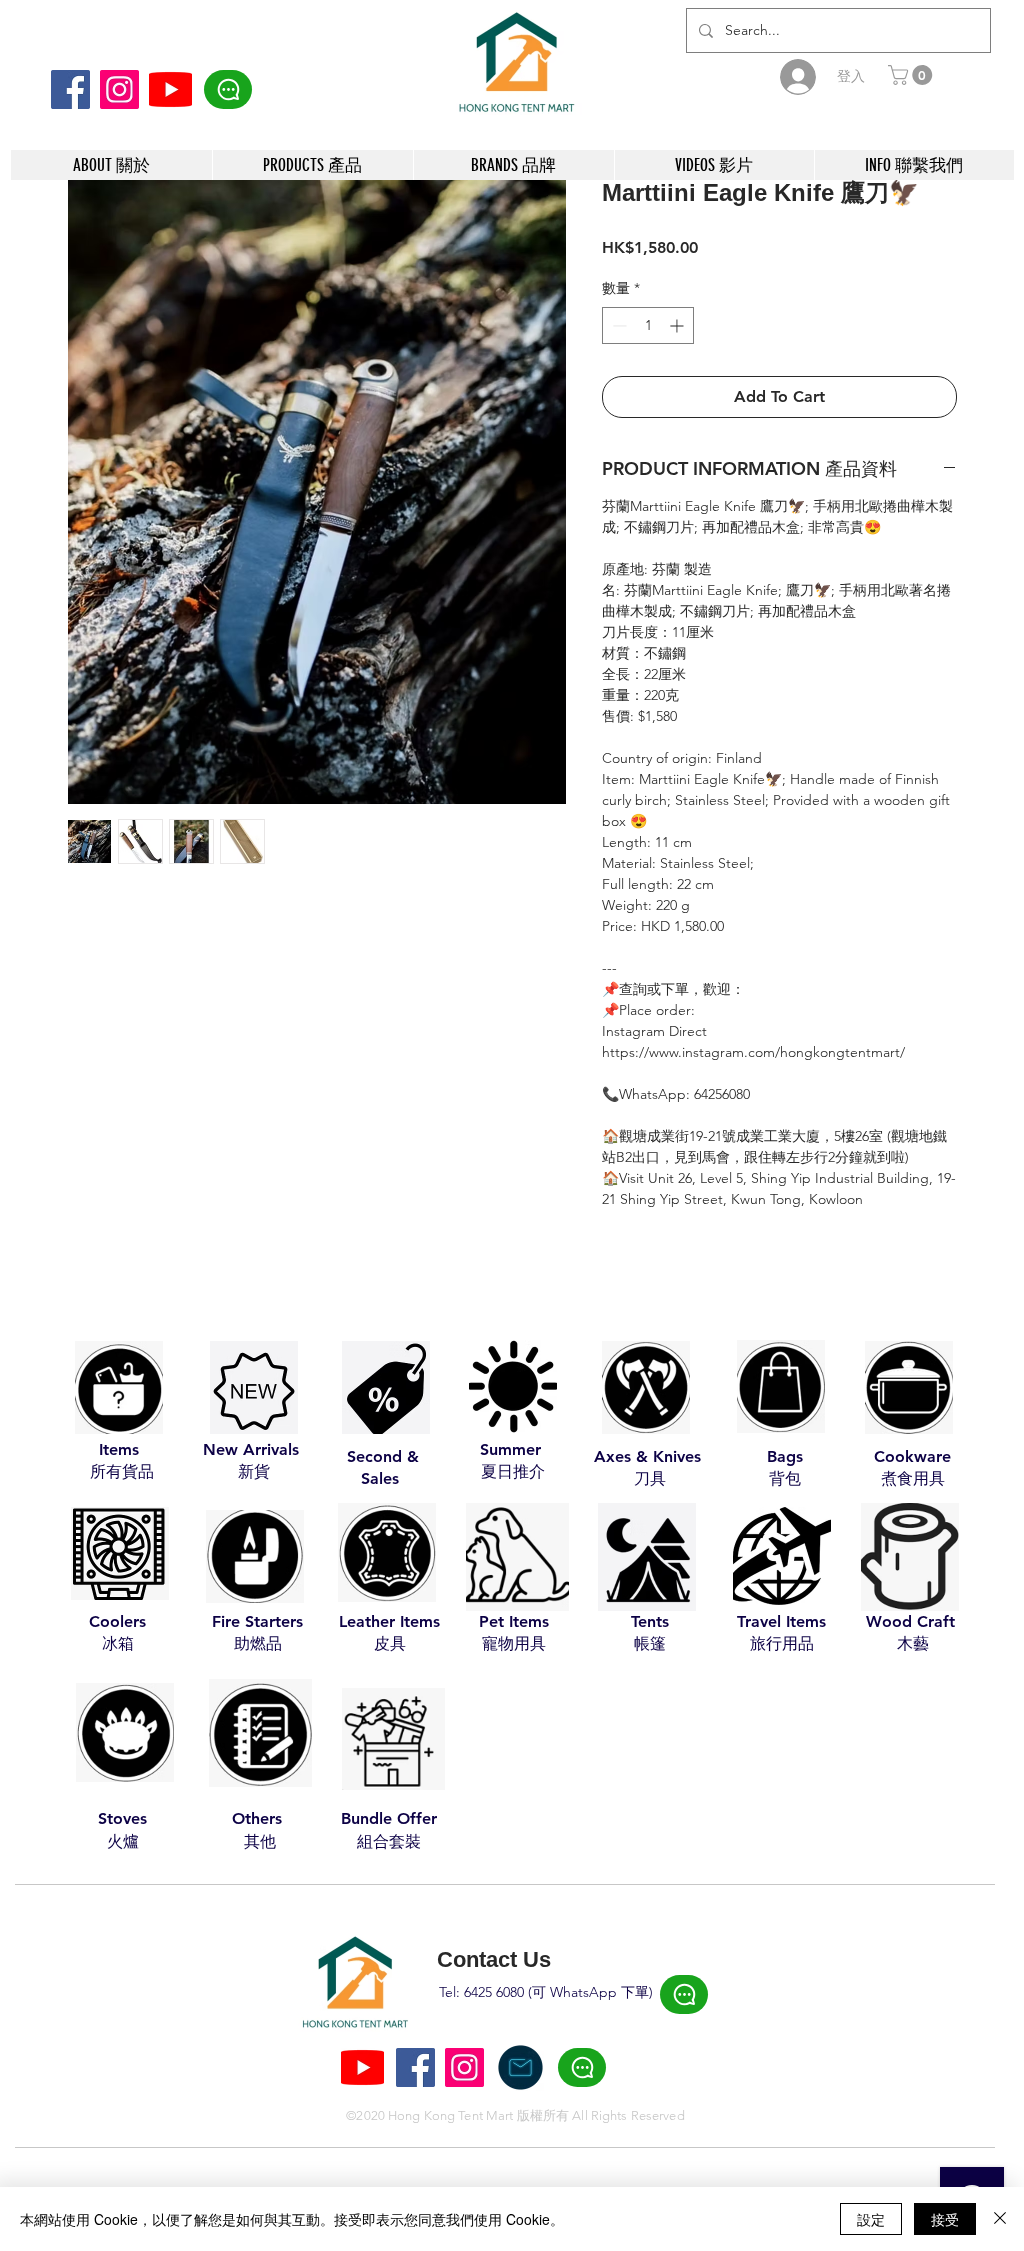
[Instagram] (119, 89)
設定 (871, 2219)
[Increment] (678, 325)
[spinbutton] (648, 325)
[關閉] (1000, 2219)
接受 (945, 2219)
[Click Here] (228, 89)
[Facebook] (70, 89)
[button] (912, 75)
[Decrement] (617, 325)
